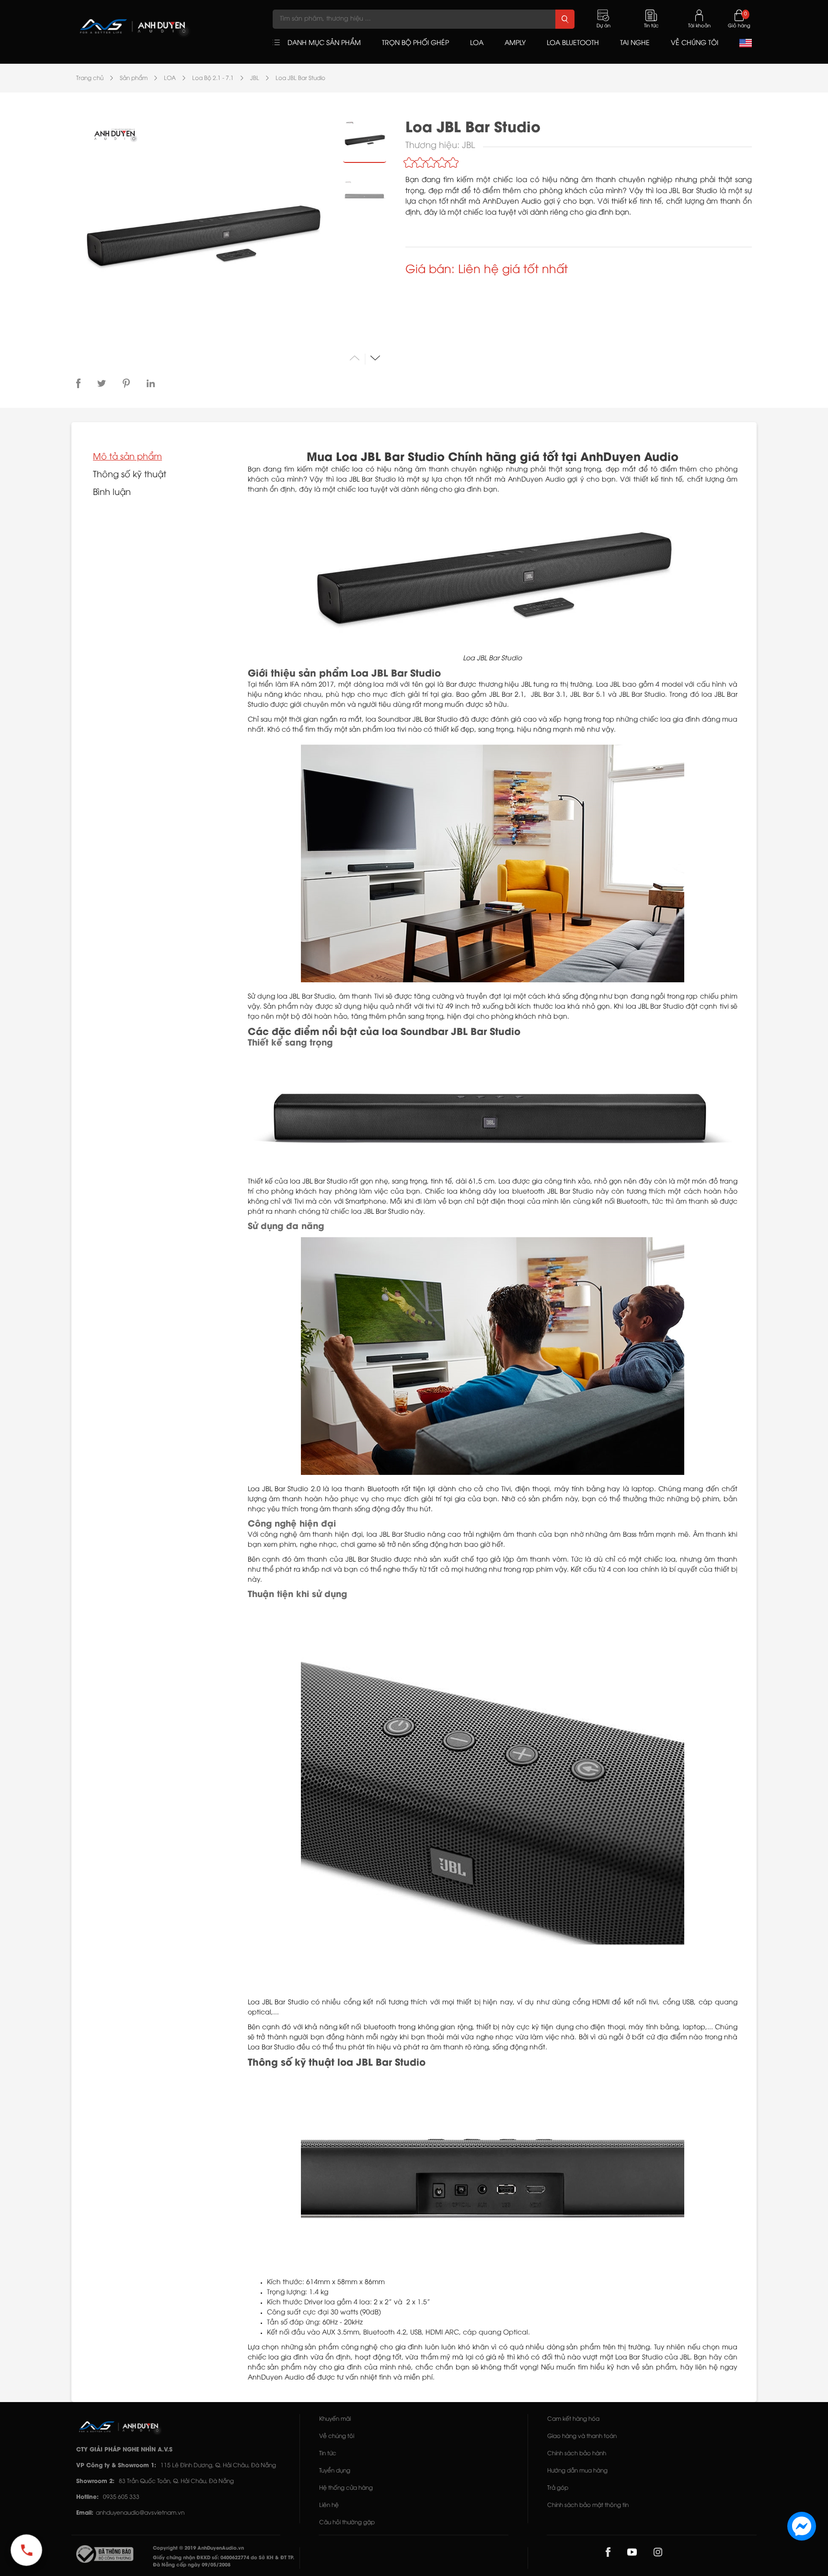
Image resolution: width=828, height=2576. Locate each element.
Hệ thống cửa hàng (346, 2488)
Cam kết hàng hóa (573, 2419)
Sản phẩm (134, 78)
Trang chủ (90, 78)
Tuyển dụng (335, 2471)
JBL (255, 78)
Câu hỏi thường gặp (347, 2523)
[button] (375, 358)
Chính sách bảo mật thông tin (588, 2505)
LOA (170, 78)
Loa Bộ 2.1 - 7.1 (213, 78)
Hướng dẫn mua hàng (577, 2471)
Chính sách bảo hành (577, 2454)
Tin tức (328, 2454)
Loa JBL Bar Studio (300, 78)
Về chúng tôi (337, 2436)
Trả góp (558, 2488)
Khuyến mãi (335, 2419)
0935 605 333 (121, 2497)
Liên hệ (329, 2505)
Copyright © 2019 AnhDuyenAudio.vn (198, 2548)
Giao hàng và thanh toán (582, 2436)
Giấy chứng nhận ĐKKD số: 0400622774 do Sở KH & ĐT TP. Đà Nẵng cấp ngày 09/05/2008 (224, 2562)
